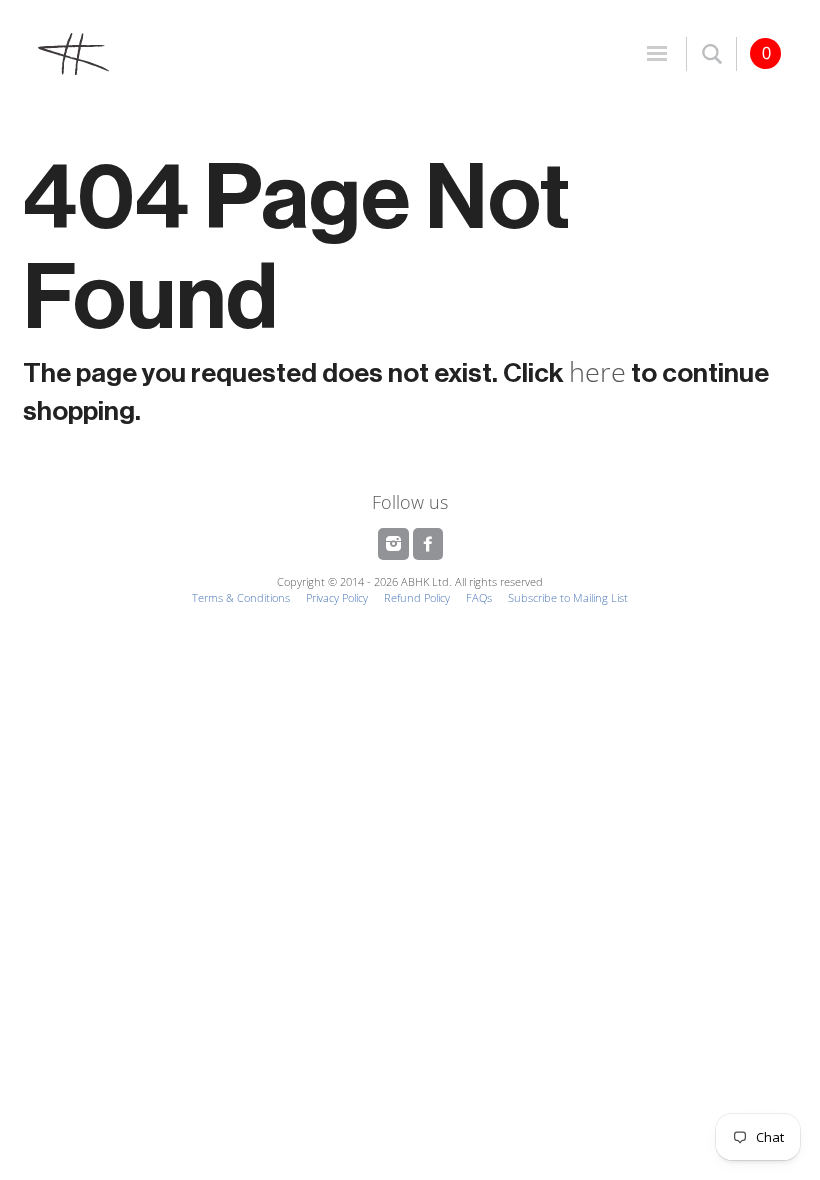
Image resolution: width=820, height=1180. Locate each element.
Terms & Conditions (241, 597)
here (597, 371)
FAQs (479, 597)
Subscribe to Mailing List (568, 597)
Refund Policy (417, 597)
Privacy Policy (337, 597)
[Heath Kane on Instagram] (395, 544)
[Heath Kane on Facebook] (428, 544)
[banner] (216, 53)
